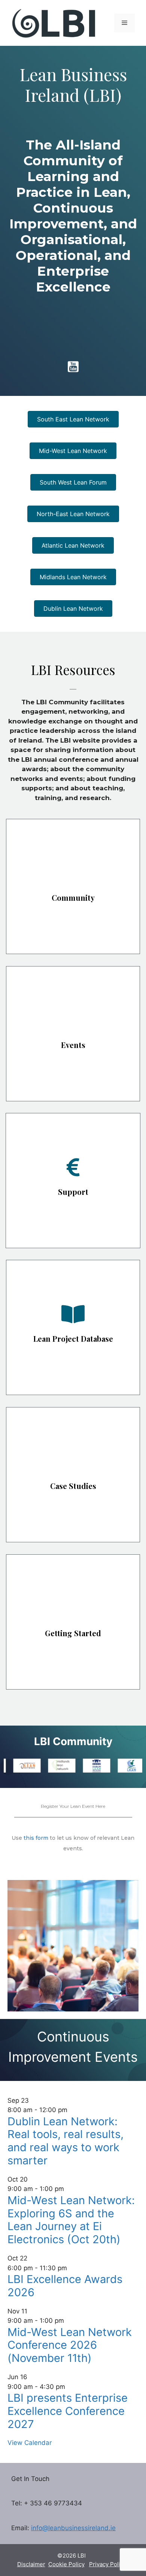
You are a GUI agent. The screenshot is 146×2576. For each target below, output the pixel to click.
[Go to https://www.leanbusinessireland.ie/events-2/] (73, 1034)
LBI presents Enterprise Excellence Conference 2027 (68, 2411)
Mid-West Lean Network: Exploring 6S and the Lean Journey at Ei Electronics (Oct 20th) (71, 2220)
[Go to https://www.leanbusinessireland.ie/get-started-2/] (73, 1622)
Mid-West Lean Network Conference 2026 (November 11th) (70, 2345)
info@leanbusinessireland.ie (73, 2528)
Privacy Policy (108, 2564)
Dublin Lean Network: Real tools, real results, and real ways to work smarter (66, 2141)
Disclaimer (31, 2564)
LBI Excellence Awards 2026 (65, 2286)
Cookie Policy (66, 2564)
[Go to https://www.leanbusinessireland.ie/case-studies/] (73, 1475)
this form (36, 1838)
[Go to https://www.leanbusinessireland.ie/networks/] (73, 886)
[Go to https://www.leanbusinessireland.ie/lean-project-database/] (73, 1327)
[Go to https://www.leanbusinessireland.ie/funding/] (73, 1181)
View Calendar (30, 2443)
